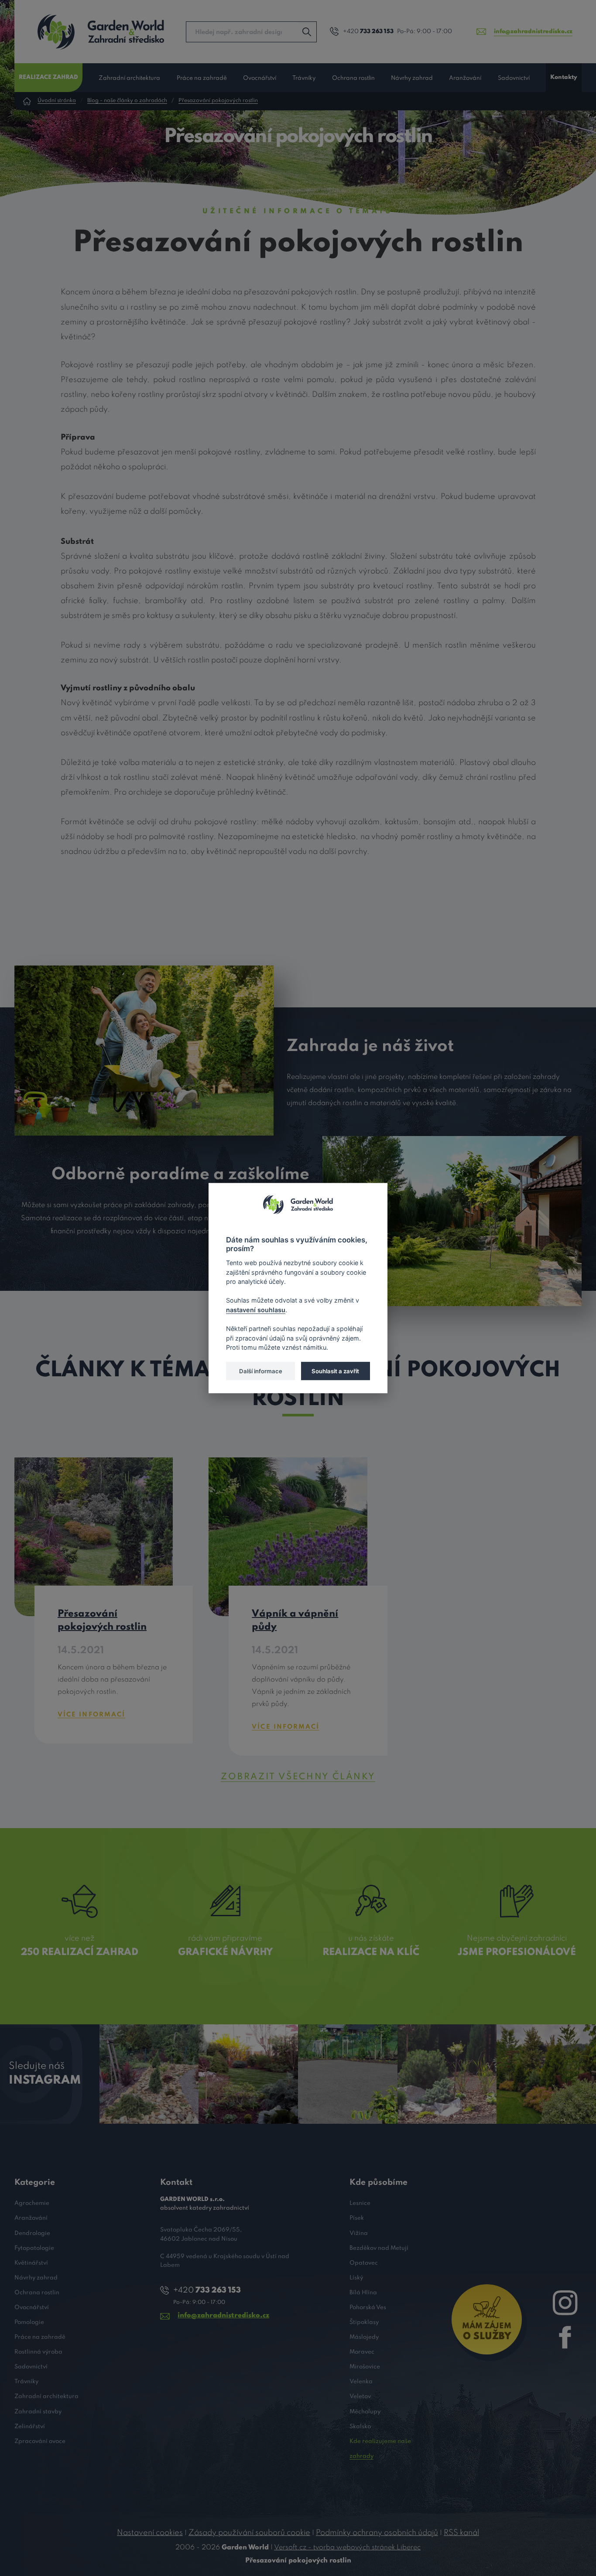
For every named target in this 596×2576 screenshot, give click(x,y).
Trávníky (304, 78)
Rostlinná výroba (38, 2352)
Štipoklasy (364, 2322)
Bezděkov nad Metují (379, 2248)
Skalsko (360, 2427)
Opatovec (364, 2263)
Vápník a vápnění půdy (295, 1621)
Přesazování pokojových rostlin (218, 101)
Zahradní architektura (129, 78)
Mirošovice (365, 2367)
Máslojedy (364, 2337)
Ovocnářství (260, 78)
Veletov (360, 2397)
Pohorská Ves (368, 2308)
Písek (357, 2218)
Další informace (261, 1371)
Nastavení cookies (150, 2533)
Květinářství (31, 2263)
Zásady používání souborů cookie (249, 2533)
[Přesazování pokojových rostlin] (94, 1536)
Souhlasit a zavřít (335, 1371)
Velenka (361, 2382)
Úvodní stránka (57, 101)
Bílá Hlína (363, 2293)
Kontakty (564, 77)
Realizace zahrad (48, 77)
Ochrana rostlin (353, 78)
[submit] (307, 32)
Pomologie (29, 2322)
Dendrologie (32, 2233)
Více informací (91, 1715)
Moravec (362, 2352)
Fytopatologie (34, 2248)
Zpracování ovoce (40, 2441)
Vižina (359, 2233)
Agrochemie (32, 2203)
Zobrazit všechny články (298, 1777)
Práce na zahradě (202, 78)
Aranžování (465, 78)
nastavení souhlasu (256, 1309)
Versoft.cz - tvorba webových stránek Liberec (347, 2548)
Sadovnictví (514, 78)
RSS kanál (461, 2533)
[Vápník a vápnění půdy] (288, 1536)
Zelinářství (30, 2427)
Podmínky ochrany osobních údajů (377, 2533)
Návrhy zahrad (412, 78)
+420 (368, 32)
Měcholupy (365, 2412)
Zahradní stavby (38, 2412)
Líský (356, 2278)
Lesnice (360, 2203)
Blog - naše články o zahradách (127, 101)
